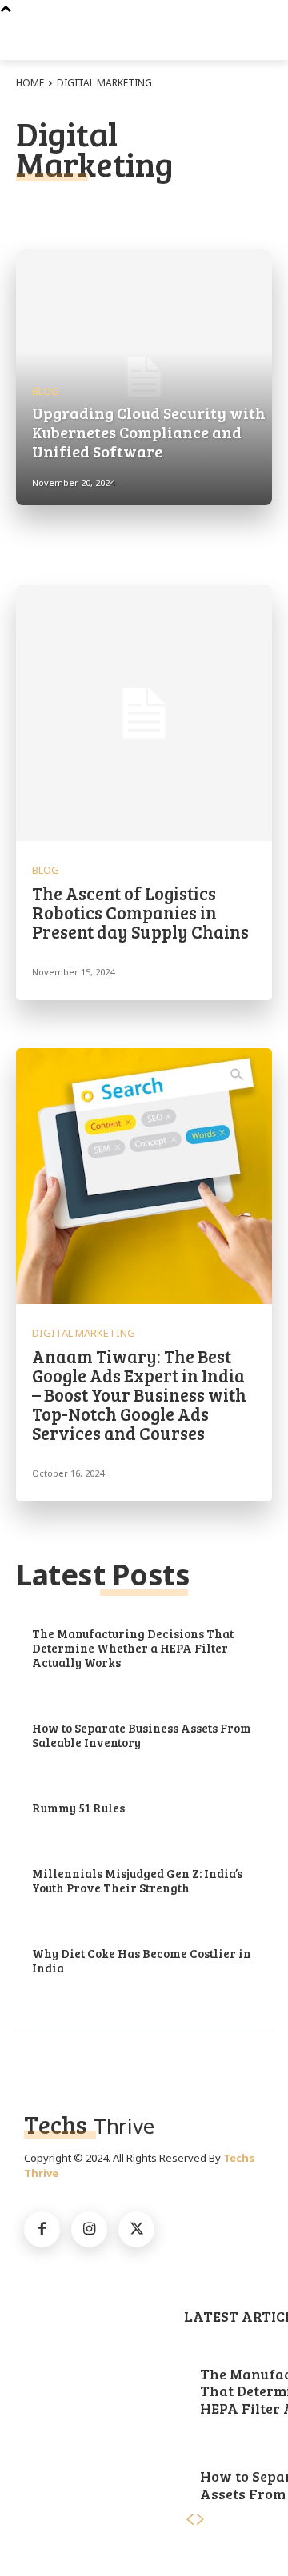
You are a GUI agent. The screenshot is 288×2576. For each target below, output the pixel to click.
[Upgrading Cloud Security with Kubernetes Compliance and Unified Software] (144, 377)
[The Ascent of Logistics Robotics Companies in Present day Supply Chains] (144, 713)
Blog (46, 391)
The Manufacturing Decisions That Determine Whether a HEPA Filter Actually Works (133, 1648)
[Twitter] (136, 2229)
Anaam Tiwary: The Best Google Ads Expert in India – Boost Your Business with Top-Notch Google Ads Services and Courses (139, 1395)
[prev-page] (190, 2520)
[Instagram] (89, 2229)
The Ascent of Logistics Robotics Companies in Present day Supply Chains (140, 912)
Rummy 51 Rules (78, 1808)
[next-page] (201, 2520)
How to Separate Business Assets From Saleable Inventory (142, 1735)
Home (30, 83)
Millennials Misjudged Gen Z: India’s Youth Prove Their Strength (137, 1880)
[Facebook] (42, 2229)
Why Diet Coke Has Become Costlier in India (142, 1960)
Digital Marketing (84, 1333)
